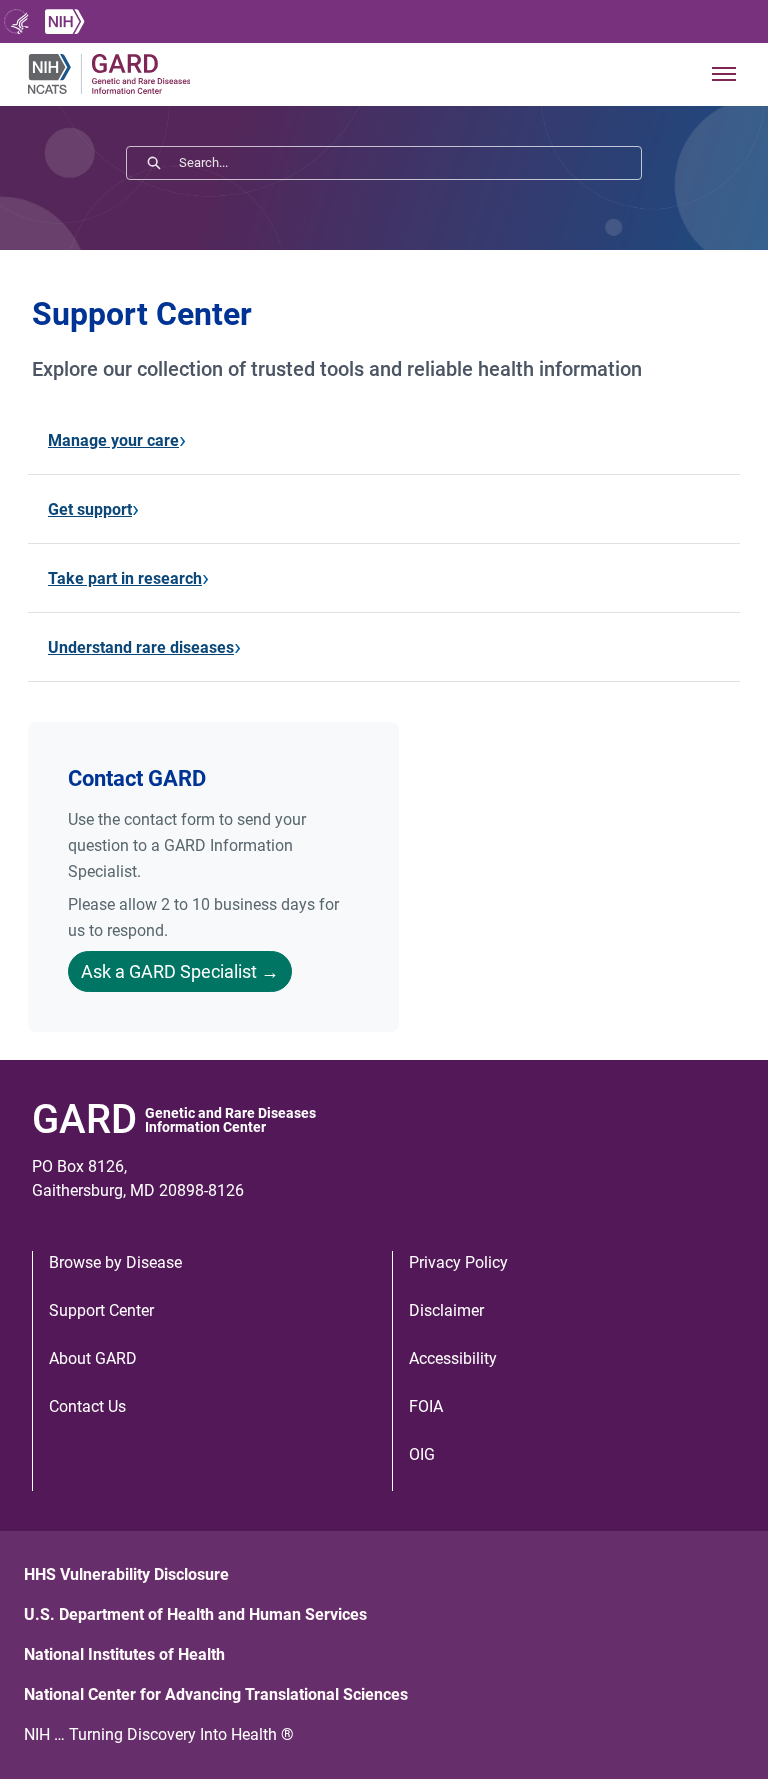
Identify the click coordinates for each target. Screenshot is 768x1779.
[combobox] (409, 163)
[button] (724, 74)
